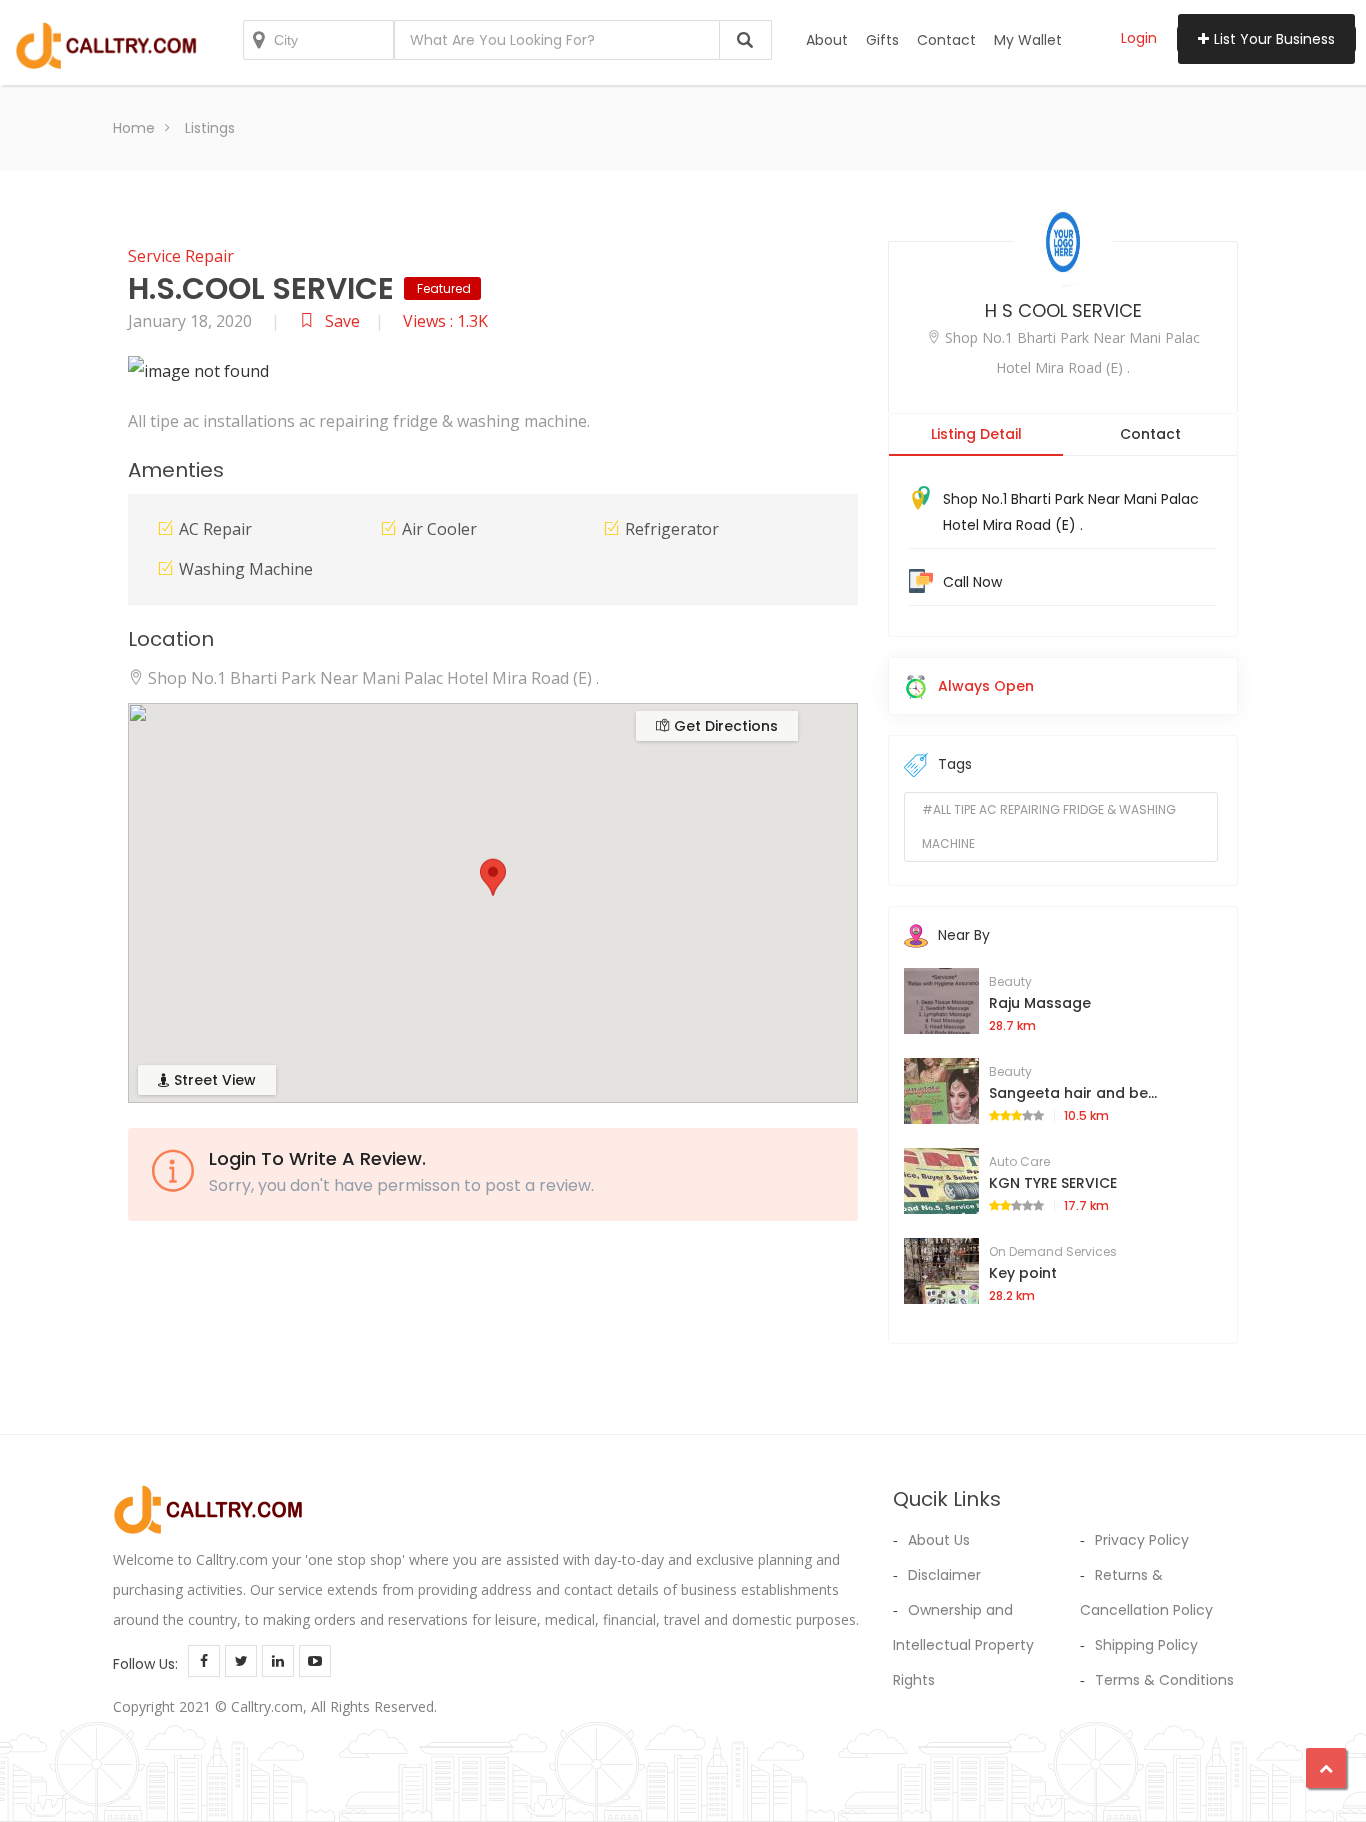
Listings (210, 128)
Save (342, 321)
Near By (964, 935)
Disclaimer (944, 1575)
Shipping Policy (1146, 1645)
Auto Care (1019, 1161)
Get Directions (724, 726)
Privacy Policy (1142, 1540)
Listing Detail (976, 434)
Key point (1023, 1273)
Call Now (972, 582)
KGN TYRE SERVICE (1053, 1183)
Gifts (882, 40)
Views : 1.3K (445, 321)
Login (1139, 38)
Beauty (1010, 981)
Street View (213, 1080)
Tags (955, 764)
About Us (939, 1540)
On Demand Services (1053, 1251)
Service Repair (181, 256)
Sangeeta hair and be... (1073, 1093)
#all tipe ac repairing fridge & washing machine (1049, 826)
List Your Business (1274, 39)
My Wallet (1028, 40)
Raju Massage (1040, 1003)
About (827, 40)
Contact (946, 40)
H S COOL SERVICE (1063, 310)
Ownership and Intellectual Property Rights (963, 1645)
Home (134, 128)
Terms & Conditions (1164, 1680)
